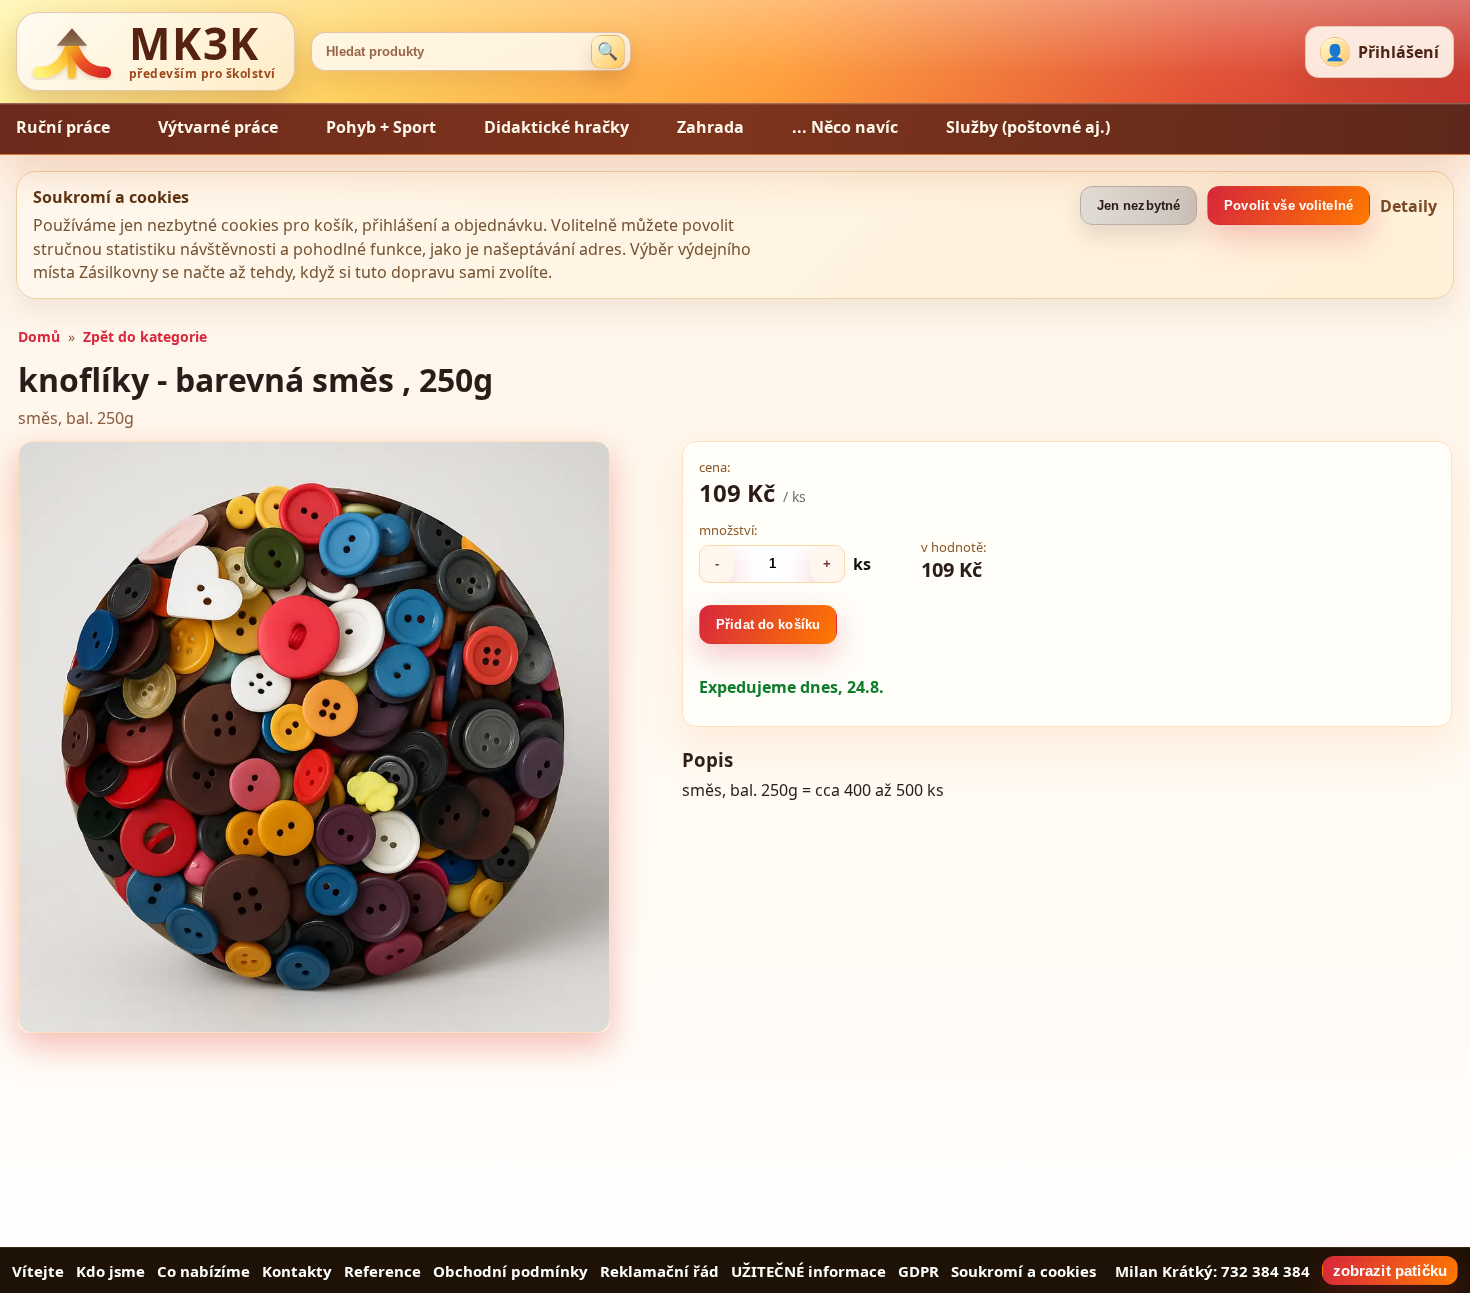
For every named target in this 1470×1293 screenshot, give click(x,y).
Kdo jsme (110, 1271)
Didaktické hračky (556, 127)
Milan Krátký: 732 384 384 (1212, 1271)
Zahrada (710, 127)
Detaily (1408, 206)
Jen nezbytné (1139, 205)
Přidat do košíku (768, 624)
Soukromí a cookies (1023, 1271)
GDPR (918, 1271)
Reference (382, 1271)
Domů (39, 336)
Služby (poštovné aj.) (1028, 127)
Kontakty (297, 1271)
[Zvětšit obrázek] (314, 737)
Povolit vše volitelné (1288, 205)
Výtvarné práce (218, 127)
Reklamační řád (659, 1271)
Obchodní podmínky (510, 1271)
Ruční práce (63, 127)
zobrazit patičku (1390, 1270)
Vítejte (38, 1271)
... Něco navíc (845, 127)
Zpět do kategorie (145, 336)
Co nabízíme (203, 1271)
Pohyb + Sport (381, 127)
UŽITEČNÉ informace (808, 1271)
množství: (728, 530)
